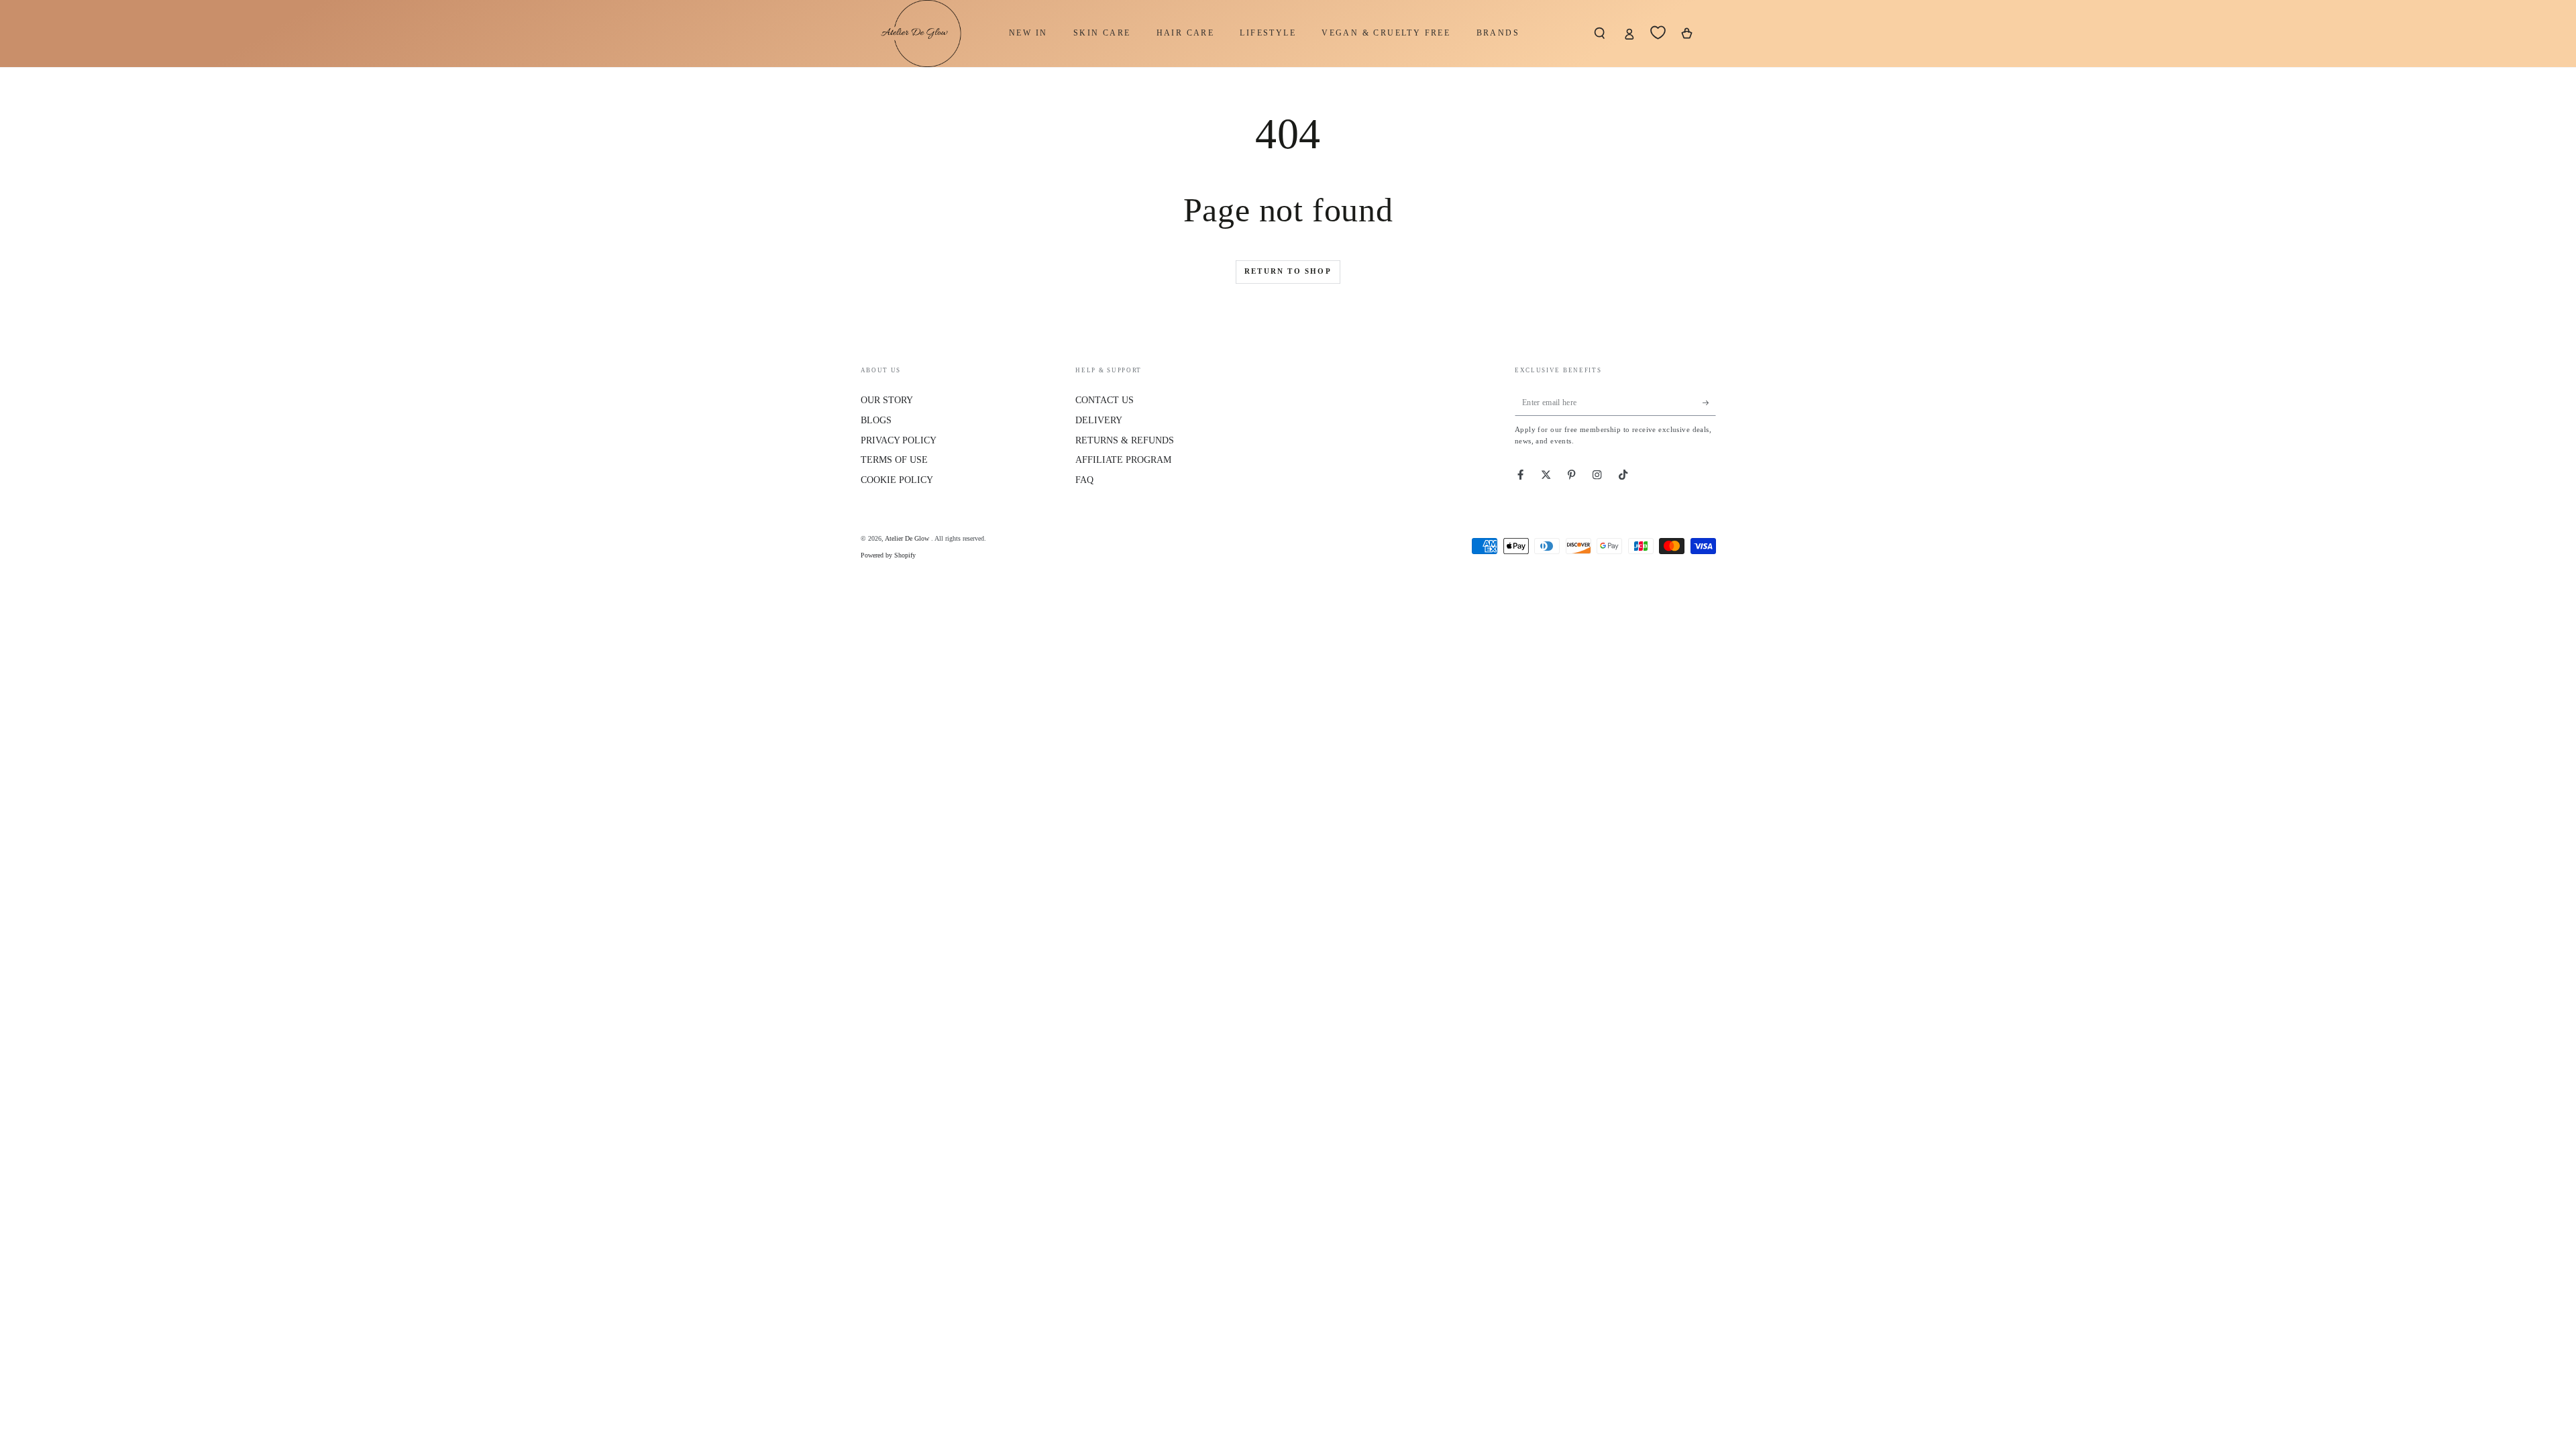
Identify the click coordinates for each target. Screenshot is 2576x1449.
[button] (1600, 33)
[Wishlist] (1658, 33)
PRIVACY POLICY (899, 440)
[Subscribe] (1709, 402)
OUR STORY (887, 400)
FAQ (1084, 480)
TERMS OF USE (894, 460)
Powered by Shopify (888, 555)
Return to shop (1288, 271)
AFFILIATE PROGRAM (1123, 460)
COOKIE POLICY (897, 480)
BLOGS (876, 420)
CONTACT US (1105, 400)
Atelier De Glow (908, 538)
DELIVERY (1099, 420)
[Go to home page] (914, 34)
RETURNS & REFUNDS (1125, 440)
